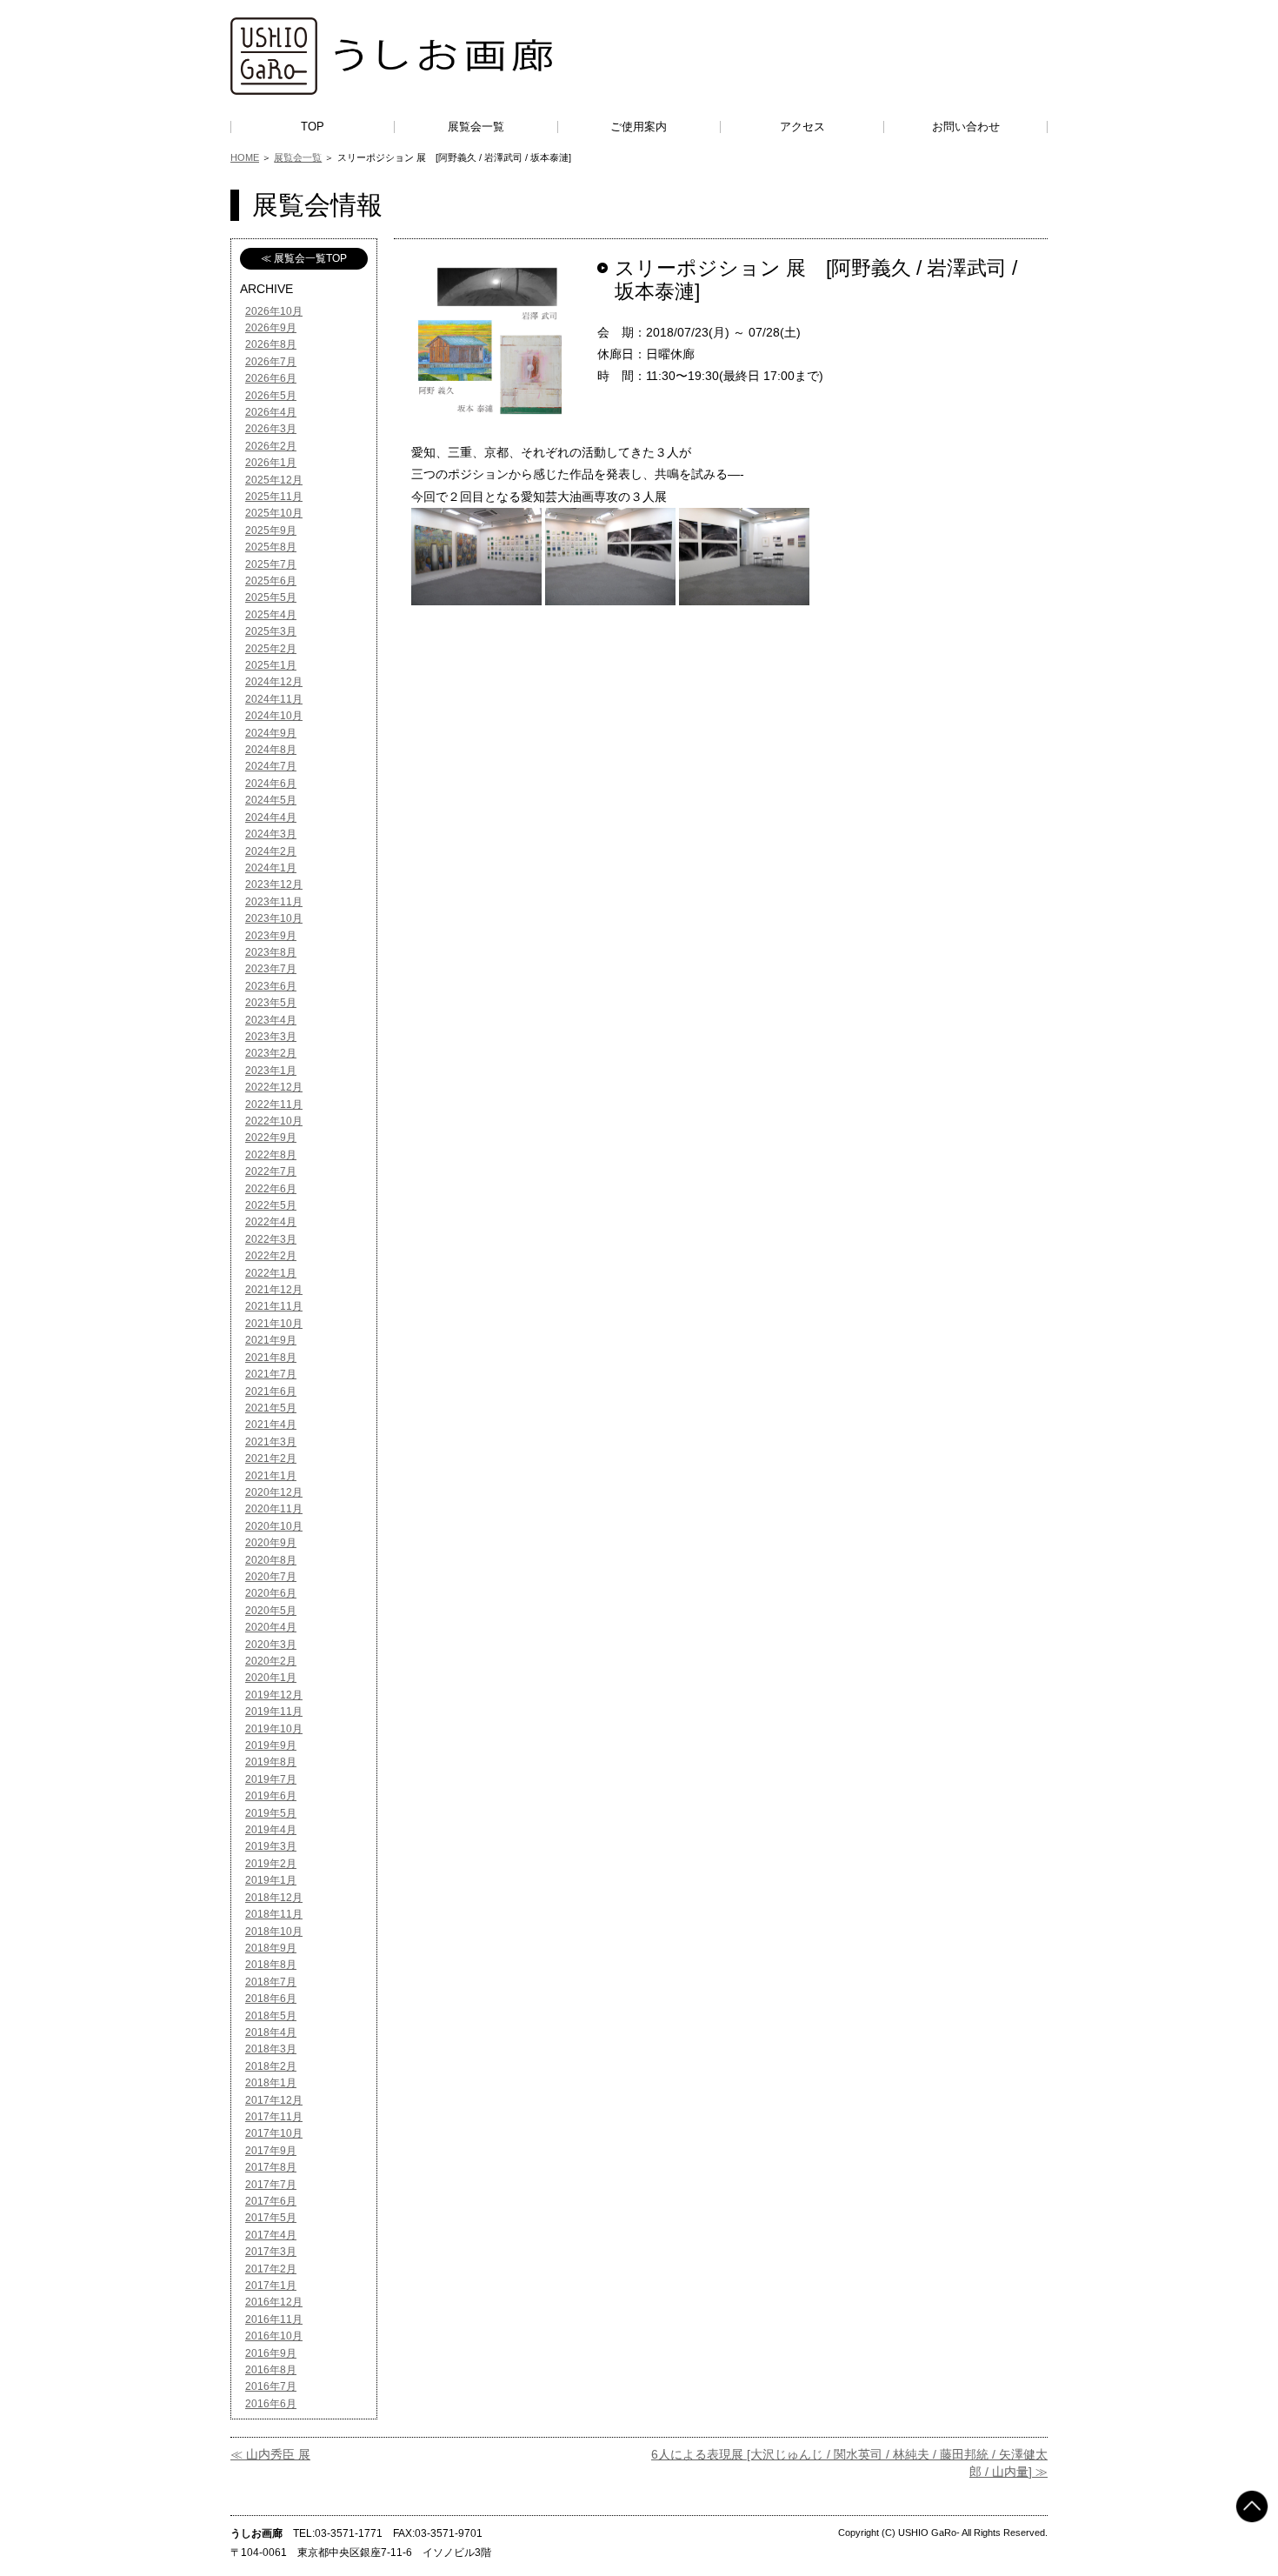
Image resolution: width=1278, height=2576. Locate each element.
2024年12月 (274, 682)
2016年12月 (274, 2302)
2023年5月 (271, 1003)
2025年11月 (274, 497)
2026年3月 (271, 429)
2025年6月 (271, 581)
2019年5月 (271, 1813)
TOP (313, 127)
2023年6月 (271, 986)
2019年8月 (271, 1762)
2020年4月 (271, 1627)
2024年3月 (271, 834)
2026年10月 (274, 311)
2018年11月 (274, 1914)
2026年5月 (271, 396)
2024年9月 (271, 733)
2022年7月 (271, 1171)
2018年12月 (274, 1898)
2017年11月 (274, 2117)
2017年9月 (271, 2151)
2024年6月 (271, 784)
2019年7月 (271, 1779)
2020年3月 (271, 1645)
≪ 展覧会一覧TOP (304, 258)
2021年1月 (271, 1476)
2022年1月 (271, 1273)
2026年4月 (271, 412)
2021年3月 (271, 1442)
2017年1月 (271, 2286)
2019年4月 (271, 1830)
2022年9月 (271, 1138)
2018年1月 (271, 2083)
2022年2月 (271, 1256)
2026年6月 (271, 378)
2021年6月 (271, 1391)
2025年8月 (271, 547)
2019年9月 (271, 1745)
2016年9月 (271, 2353)
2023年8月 (271, 952)
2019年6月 (271, 1796)
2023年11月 (274, 902)
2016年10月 (274, 2336)
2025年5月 (271, 597)
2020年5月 (271, 1611)
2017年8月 (271, 2167)
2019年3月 (271, 1846)
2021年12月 (274, 1290)
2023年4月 (271, 1020)
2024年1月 (271, 868)
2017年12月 (274, 2100)
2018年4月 (271, 2032)
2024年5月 (271, 800)
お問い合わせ (966, 127)
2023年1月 (271, 1071)
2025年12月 (274, 480)
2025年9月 (271, 531)
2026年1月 (271, 463)
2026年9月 (271, 328)
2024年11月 (274, 699)
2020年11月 (274, 1509)
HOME (245, 157)
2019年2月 (271, 1864)
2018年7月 (271, 1982)
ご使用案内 (639, 127)
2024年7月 (271, 766)
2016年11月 (274, 2319)
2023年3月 (271, 1037)
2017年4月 (271, 2235)
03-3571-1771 (349, 2533)
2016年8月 (271, 2370)
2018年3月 (271, 2049)
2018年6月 (271, 1999)
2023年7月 (271, 969)
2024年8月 (271, 750)
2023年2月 (271, 1053)
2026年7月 (271, 362)
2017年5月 (271, 2218)
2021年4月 (271, 1425)
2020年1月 (271, 1678)
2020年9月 (271, 1543)
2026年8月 (271, 344)
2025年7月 (271, 564)
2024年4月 (271, 818)
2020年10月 (274, 1526)
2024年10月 (274, 716)
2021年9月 (271, 1340)
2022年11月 (274, 1104)
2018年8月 (271, 1965)
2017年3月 (271, 2252)
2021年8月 (271, 1358)
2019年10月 (274, 1729)
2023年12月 (274, 884)
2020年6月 (271, 1593)
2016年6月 (271, 2404)
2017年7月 (271, 2185)
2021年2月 (271, 1458)
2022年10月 (274, 1121)
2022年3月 (271, 1239)
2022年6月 (271, 1189)
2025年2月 (271, 649)
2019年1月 (271, 1880)
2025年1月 (271, 665)
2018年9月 (271, 1948)
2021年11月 (274, 1306)
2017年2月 (271, 2269)
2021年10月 (274, 1324)
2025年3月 (271, 631)
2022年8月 (271, 1155)
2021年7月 (271, 1374)
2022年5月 (271, 1205)
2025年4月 (271, 615)
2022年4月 (271, 1222)
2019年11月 (274, 1712)
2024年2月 (271, 851)
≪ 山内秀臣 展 (270, 2454)
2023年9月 (271, 936)
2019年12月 (274, 1695)
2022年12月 (274, 1087)
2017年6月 (271, 2201)
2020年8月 (271, 1560)
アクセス (802, 127)
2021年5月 (271, 1408)
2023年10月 (274, 918)
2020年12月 (274, 1492)
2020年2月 (271, 1661)
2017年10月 (274, 2133)
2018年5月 (271, 2016)
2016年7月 (271, 2386)
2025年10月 (274, 513)
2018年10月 (274, 1932)
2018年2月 (271, 2066)
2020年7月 (271, 1577)
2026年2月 (271, 446)
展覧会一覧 (476, 127)
